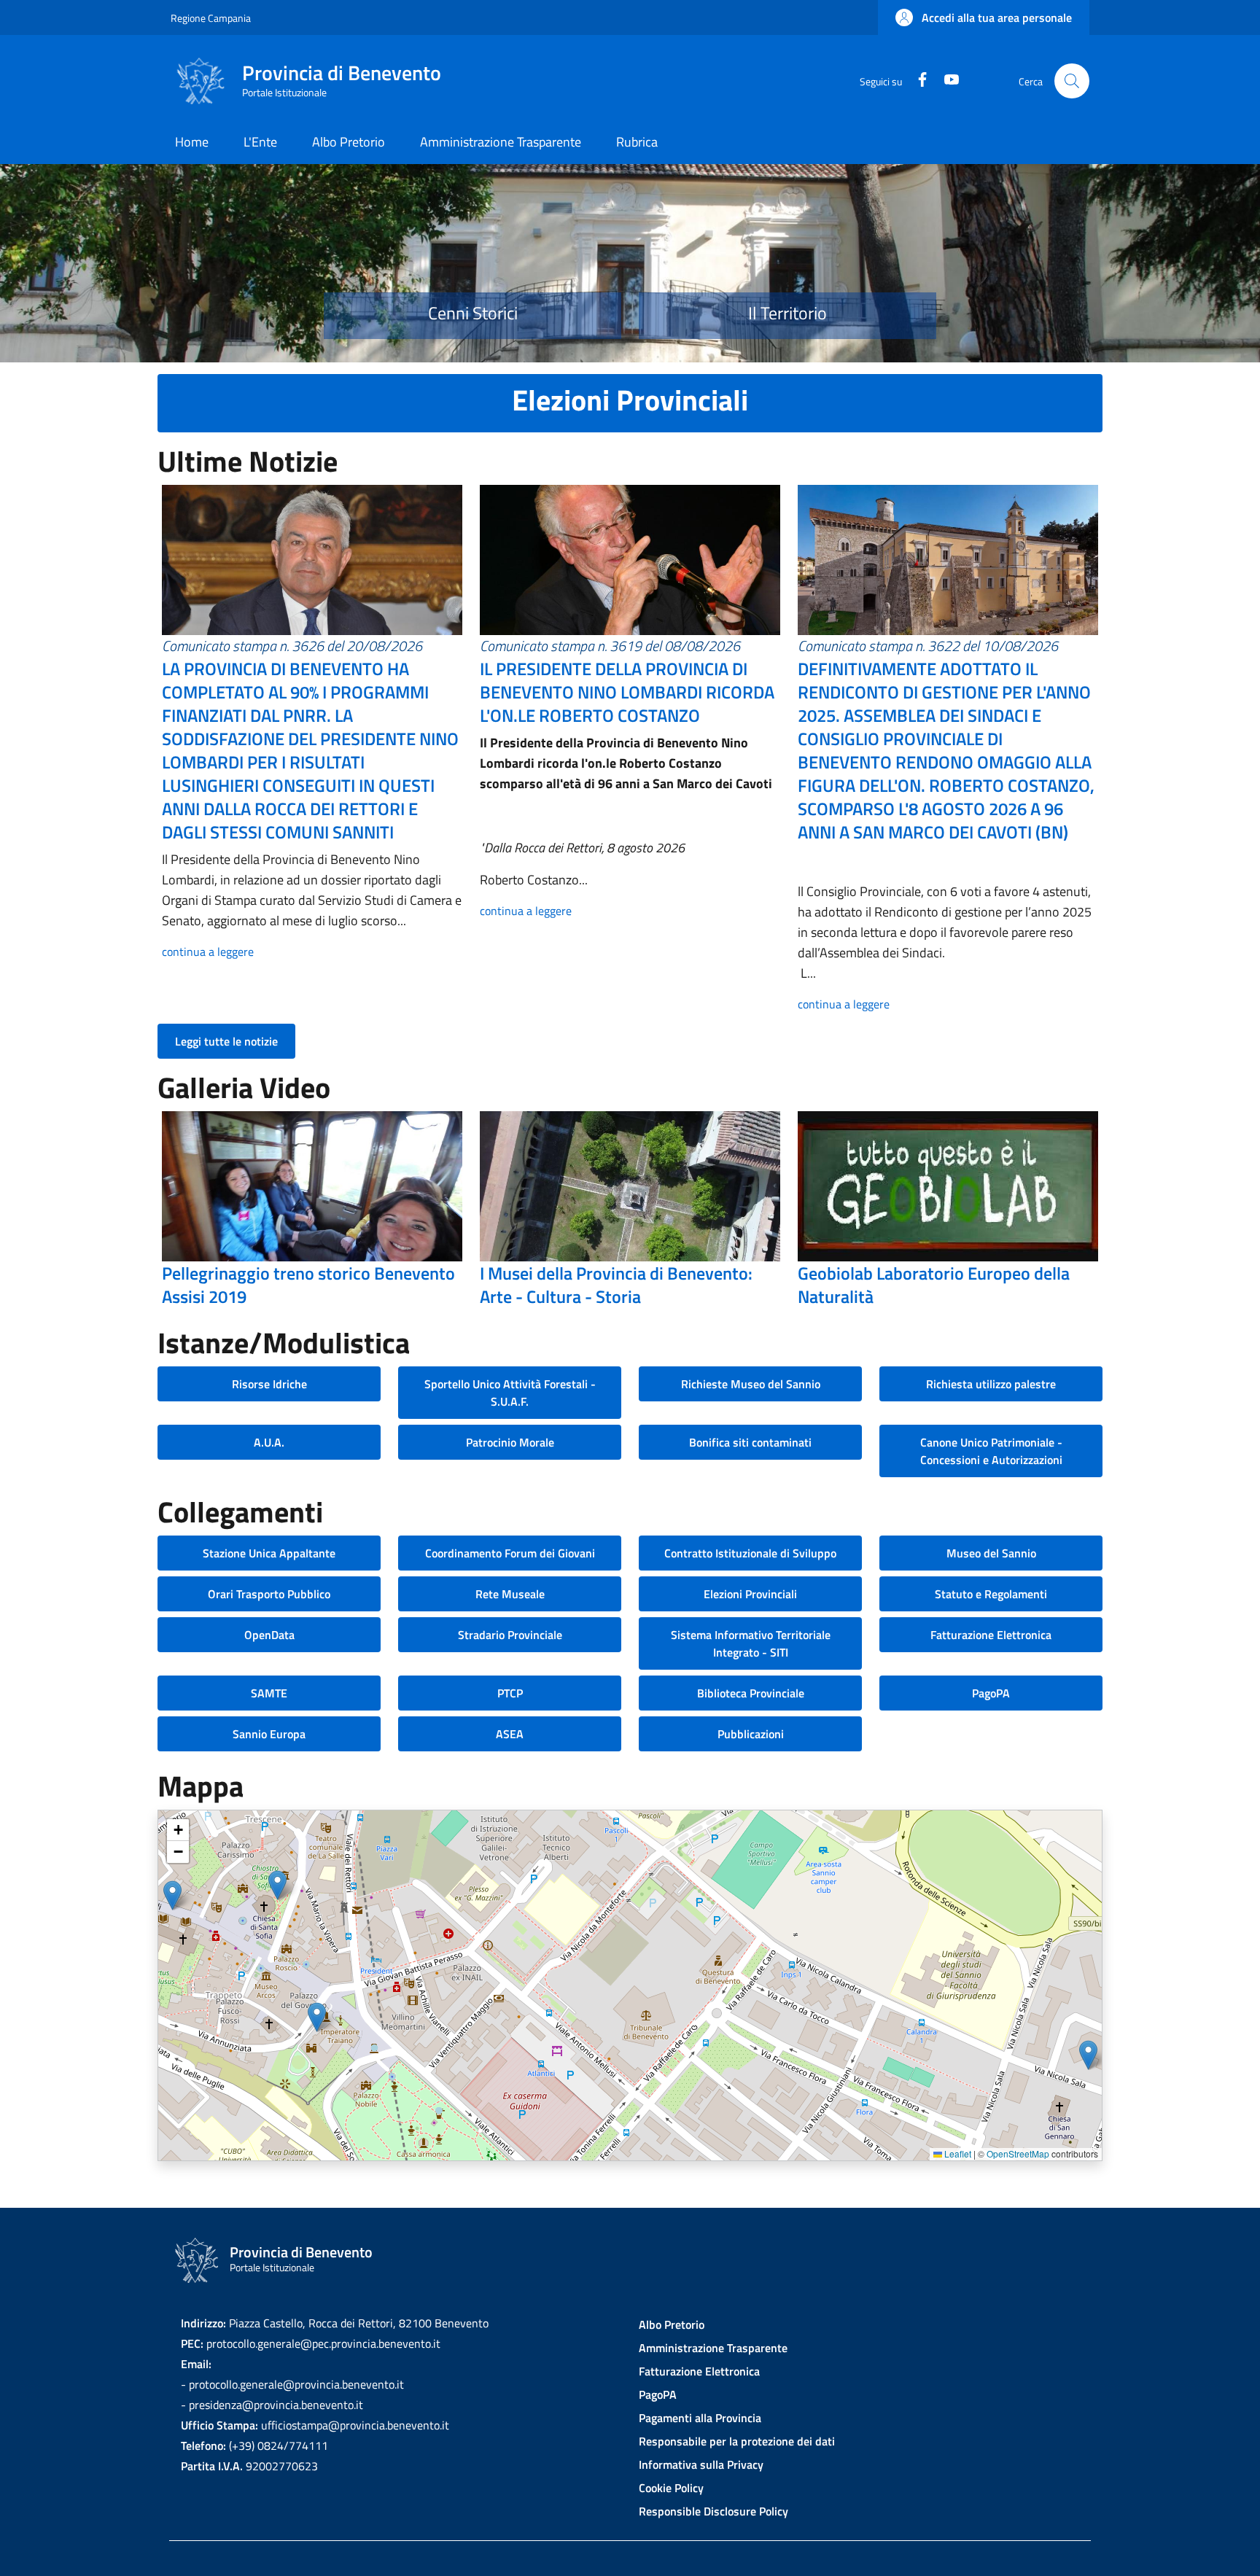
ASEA (510, 1734)
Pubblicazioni (751, 1734)
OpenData (269, 1635)
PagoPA (991, 1693)
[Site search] (1072, 81)
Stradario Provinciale (510, 1635)
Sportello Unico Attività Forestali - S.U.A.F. (510, 1393)
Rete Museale (510, 1594)
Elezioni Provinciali (750, 1594)
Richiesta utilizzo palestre (991, 1384)
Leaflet (957, 2153)
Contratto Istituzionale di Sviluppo (750, 1553)
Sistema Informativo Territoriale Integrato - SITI (751, 1643)
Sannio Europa (269, 1734)
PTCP (510, 1693)
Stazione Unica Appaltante (269, 1553)
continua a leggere (208, 952)
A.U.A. (269, 1442)
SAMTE (269, 1693)
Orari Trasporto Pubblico (269, 1594)
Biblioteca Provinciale (751, 1693)
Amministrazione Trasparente (713, 2348)
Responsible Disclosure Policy (713, 2511)
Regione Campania (211, 18)
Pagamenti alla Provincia (700, 2418)
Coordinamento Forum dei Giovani (510, 1553)
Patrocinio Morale (510, 1442)
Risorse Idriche (269, 1384)
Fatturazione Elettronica (991, 1635)
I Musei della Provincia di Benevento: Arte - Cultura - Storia (616, 1285)
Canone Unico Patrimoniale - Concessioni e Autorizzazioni (991, 1451)
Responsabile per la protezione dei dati (737, 2441)
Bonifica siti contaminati (750, 1442)
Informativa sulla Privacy (701, 2464)
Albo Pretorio (672, 2324)
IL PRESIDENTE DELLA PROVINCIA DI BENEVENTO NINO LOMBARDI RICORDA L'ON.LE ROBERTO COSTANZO (627, 692)
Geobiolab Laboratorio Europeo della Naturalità (934, 1285)
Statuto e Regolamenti (991, 1594)
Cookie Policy (671, 2488)
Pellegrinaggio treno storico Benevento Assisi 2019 (308, 1285)
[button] (984, 17)
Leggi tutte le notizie (226, 1041)
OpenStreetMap (1018, 2153)
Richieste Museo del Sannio (751, 1384)
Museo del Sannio (991, 1553)
